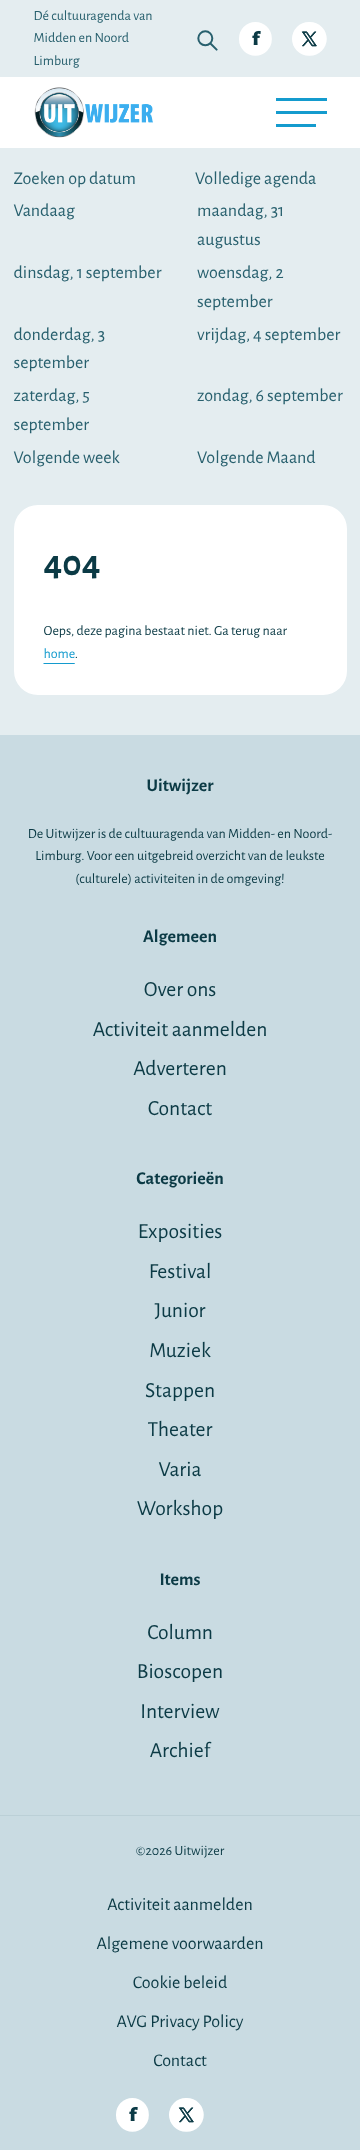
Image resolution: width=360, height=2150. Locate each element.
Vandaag (44, 211)
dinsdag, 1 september (88, 273)
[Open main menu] (301, 112)
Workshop (180, 1509)
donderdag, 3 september (60, 349)
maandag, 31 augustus (240, 225)
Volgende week (67, 458)
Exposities (180, 1232)
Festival (180, 1272)
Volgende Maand (256, 458)
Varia (180, 1470)
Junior (179, 1311)
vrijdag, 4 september (268, 335)
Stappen (180, 1391)
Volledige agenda (255, 179)
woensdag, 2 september (240, 287)
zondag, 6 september (270, 396)
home (59, 654)
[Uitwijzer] (94, 112)
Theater (179, 1430)
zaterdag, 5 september (52, 410)
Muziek (180, 1351)
